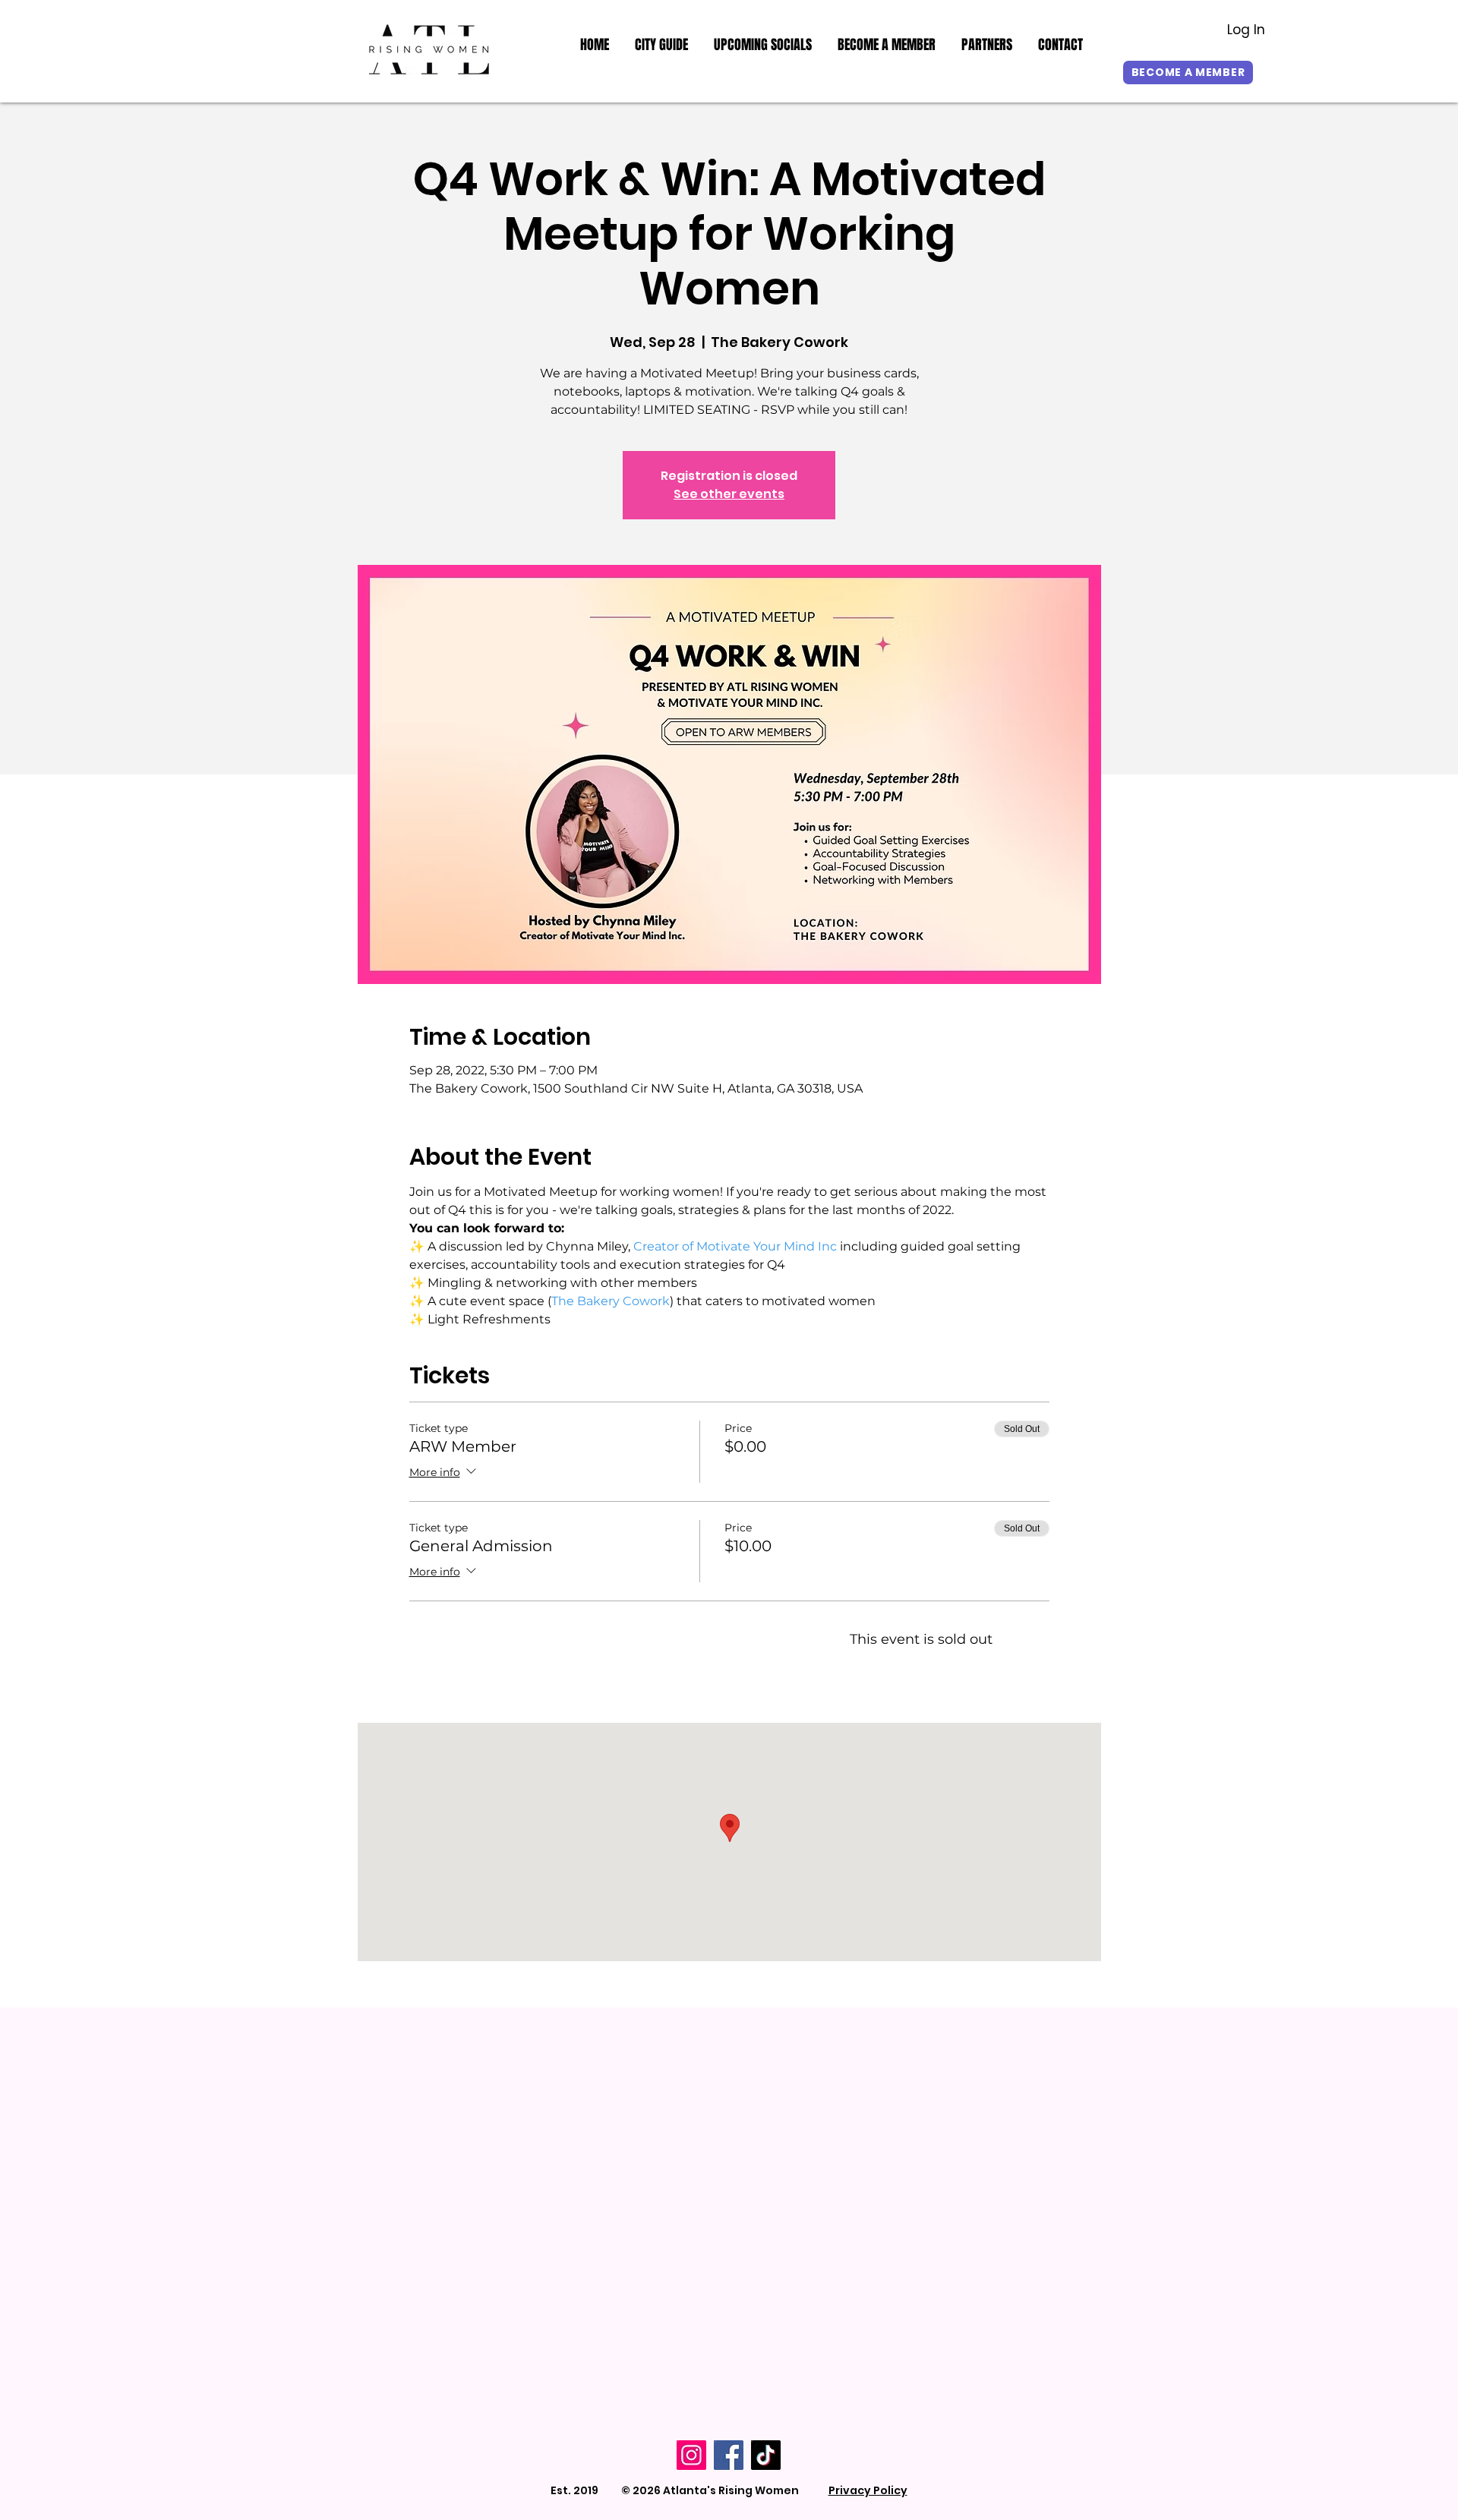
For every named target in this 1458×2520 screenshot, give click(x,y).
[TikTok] (766, 2455)
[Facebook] (729, 2455)
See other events (729, 494)
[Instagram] (691, 2455)
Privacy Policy (868, 2490)
